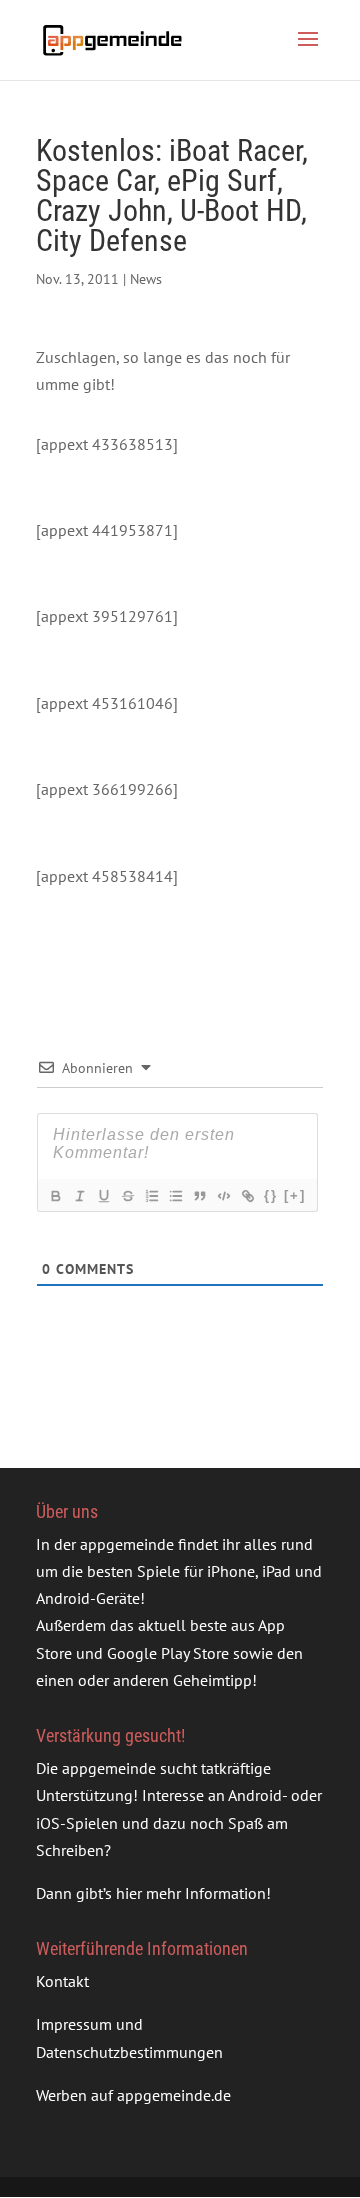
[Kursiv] (79, 1196)
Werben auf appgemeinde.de (133, 2095)
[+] (295, 1195)
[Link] (247, 1196)
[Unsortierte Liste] (175, 1196)
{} (271, 1195)
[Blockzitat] (199, 1196)
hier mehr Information (191, 1893)
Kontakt (62, 1981)
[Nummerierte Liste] (151, 1196)
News (146, 279)
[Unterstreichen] (103, 1196)
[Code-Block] (223, 1196)
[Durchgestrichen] (127, 1196)
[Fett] (55, 1196)
